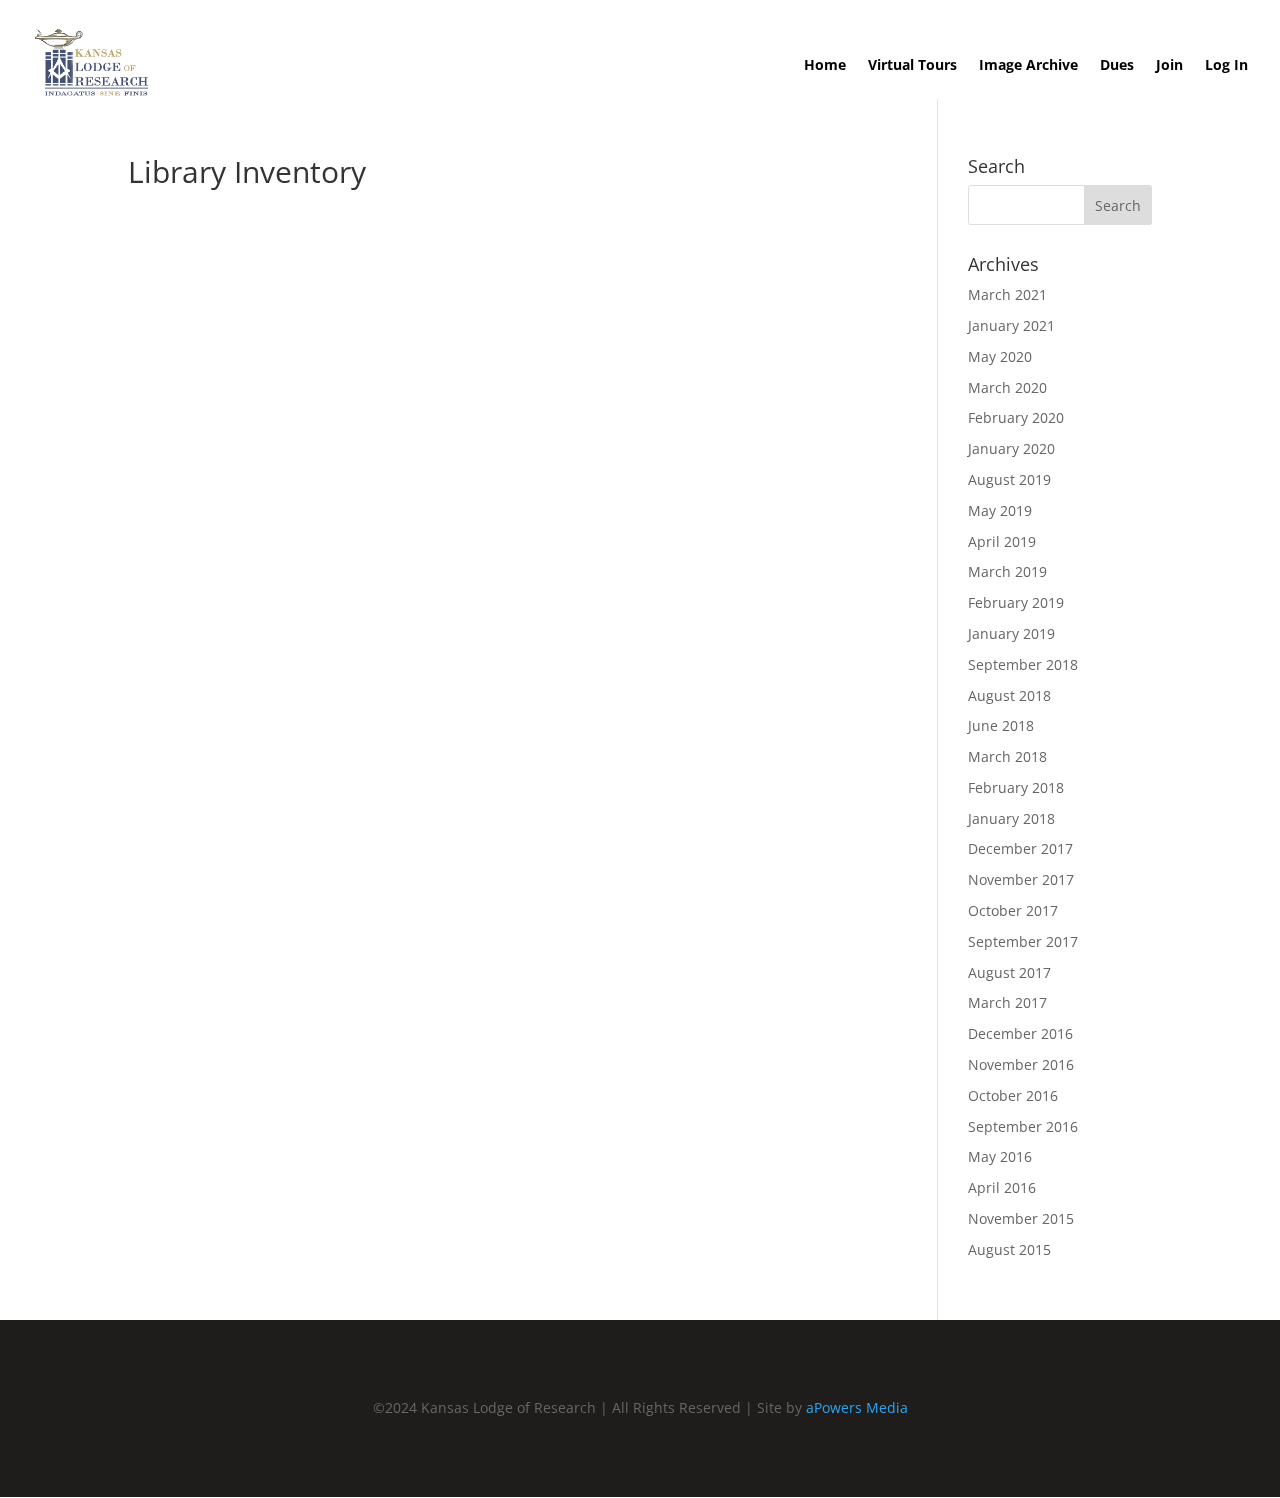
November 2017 (1021, 879)
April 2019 (1002, 541)
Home (825, 66)
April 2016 (1002, 1187)
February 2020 (1016, 417)
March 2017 (1007, 1002)
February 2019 (1016, 602)
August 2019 (1009, 479)
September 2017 (1023, 941)
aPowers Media (857, 1407)
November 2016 (1021, 1064)
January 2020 (1011, 448)
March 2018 (1007, 756)
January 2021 (1011, 325)
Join (1169, 66)
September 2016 (1023, 1126)
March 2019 (1007, 571)
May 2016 (1000, 1156)
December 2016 (1020, 1033)
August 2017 (1009, 972)
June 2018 (1001, 725)
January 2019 (1011, 633)
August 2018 (1009, 695)
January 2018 (1011, 818)
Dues (1117, 66)
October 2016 (1013, 1095)
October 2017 (1013, 910)
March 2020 (1007, 387)
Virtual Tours (912, 66)
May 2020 (1000, 356)
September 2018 (1023, 664)
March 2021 (1007, 294)
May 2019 (1000, 510)
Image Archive (1028, 66)
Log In (1226, 66)
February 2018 (1016, 787)
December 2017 (1020, 848)
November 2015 (1021, 1218)
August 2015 (1009, 1249)
